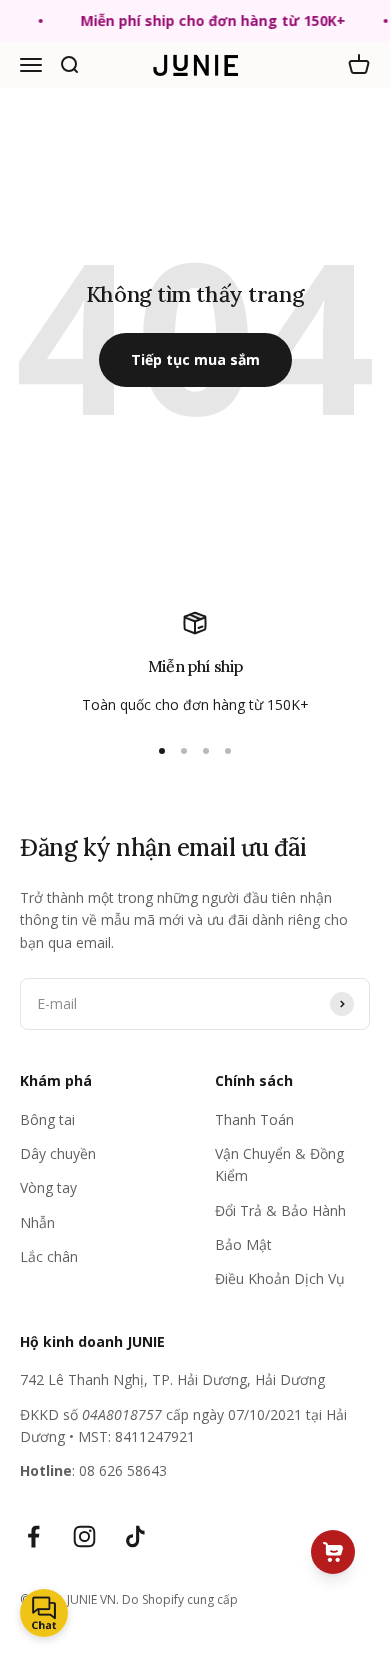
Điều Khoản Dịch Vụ (280, 1278)
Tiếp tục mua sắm (195, 359)
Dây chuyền (58, 1153)
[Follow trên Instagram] (84, 1536)
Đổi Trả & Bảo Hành (280, 1210)
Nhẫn (37, 1222)
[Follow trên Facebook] (33, 1536)
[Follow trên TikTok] (135, 1536)
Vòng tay (48, 1187)
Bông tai (47, 1119)
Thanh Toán (254, 1119)
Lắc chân (49, 1256)
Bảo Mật (243, 1244)
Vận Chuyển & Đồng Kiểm (279, 1164)
